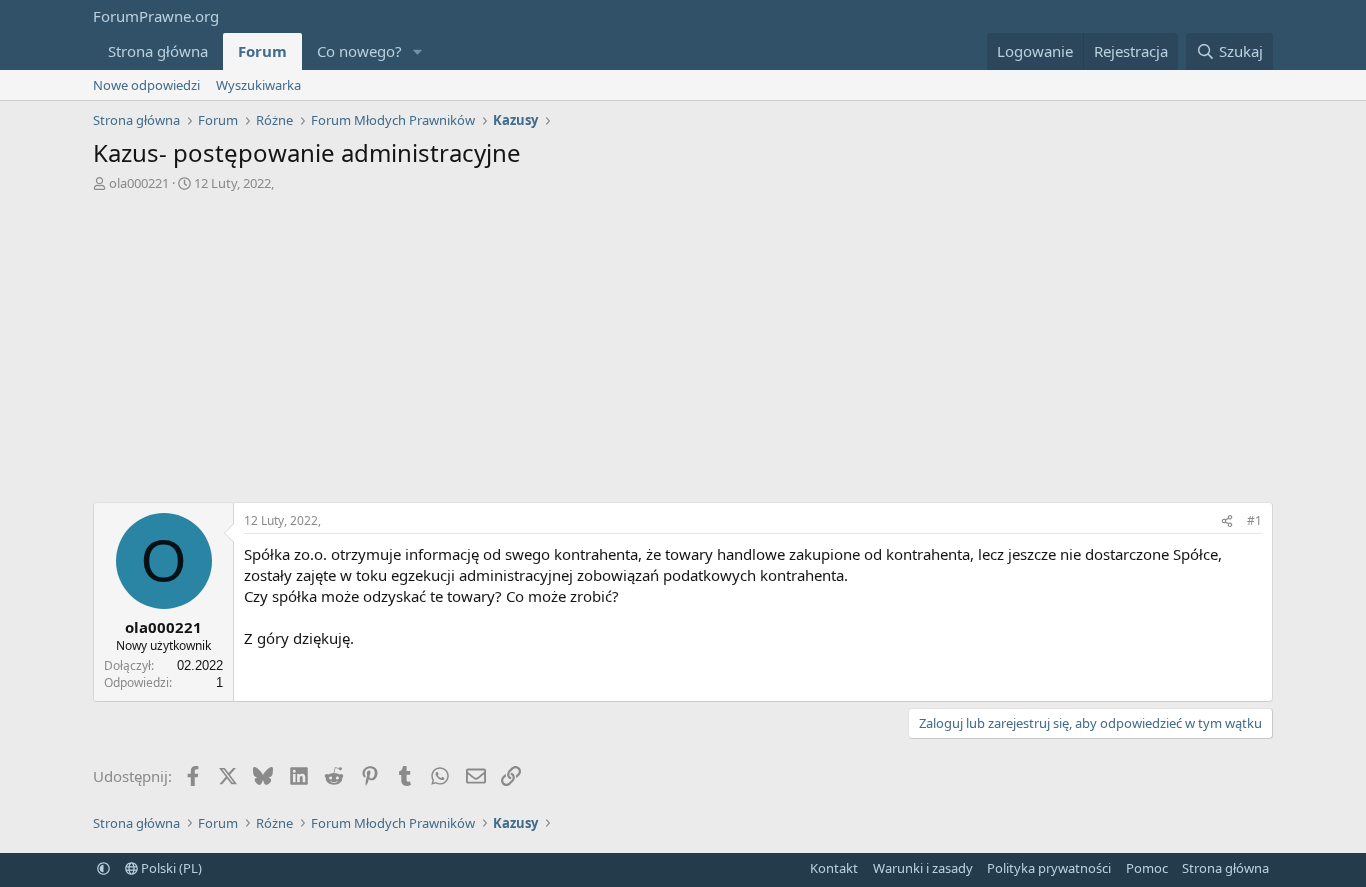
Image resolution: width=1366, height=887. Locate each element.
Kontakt (834, 868)
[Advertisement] (683, 352)
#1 (1254, 520)
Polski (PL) (170, 868)
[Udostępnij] (1227, 521)
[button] (418, 51)
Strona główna (158, 51)
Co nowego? (359, 51)
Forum (262, 51)
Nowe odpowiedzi (146, 85)
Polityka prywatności (1049, 868)
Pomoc (1147, 868)
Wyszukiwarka (258, 85)
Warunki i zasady (923, 868)
